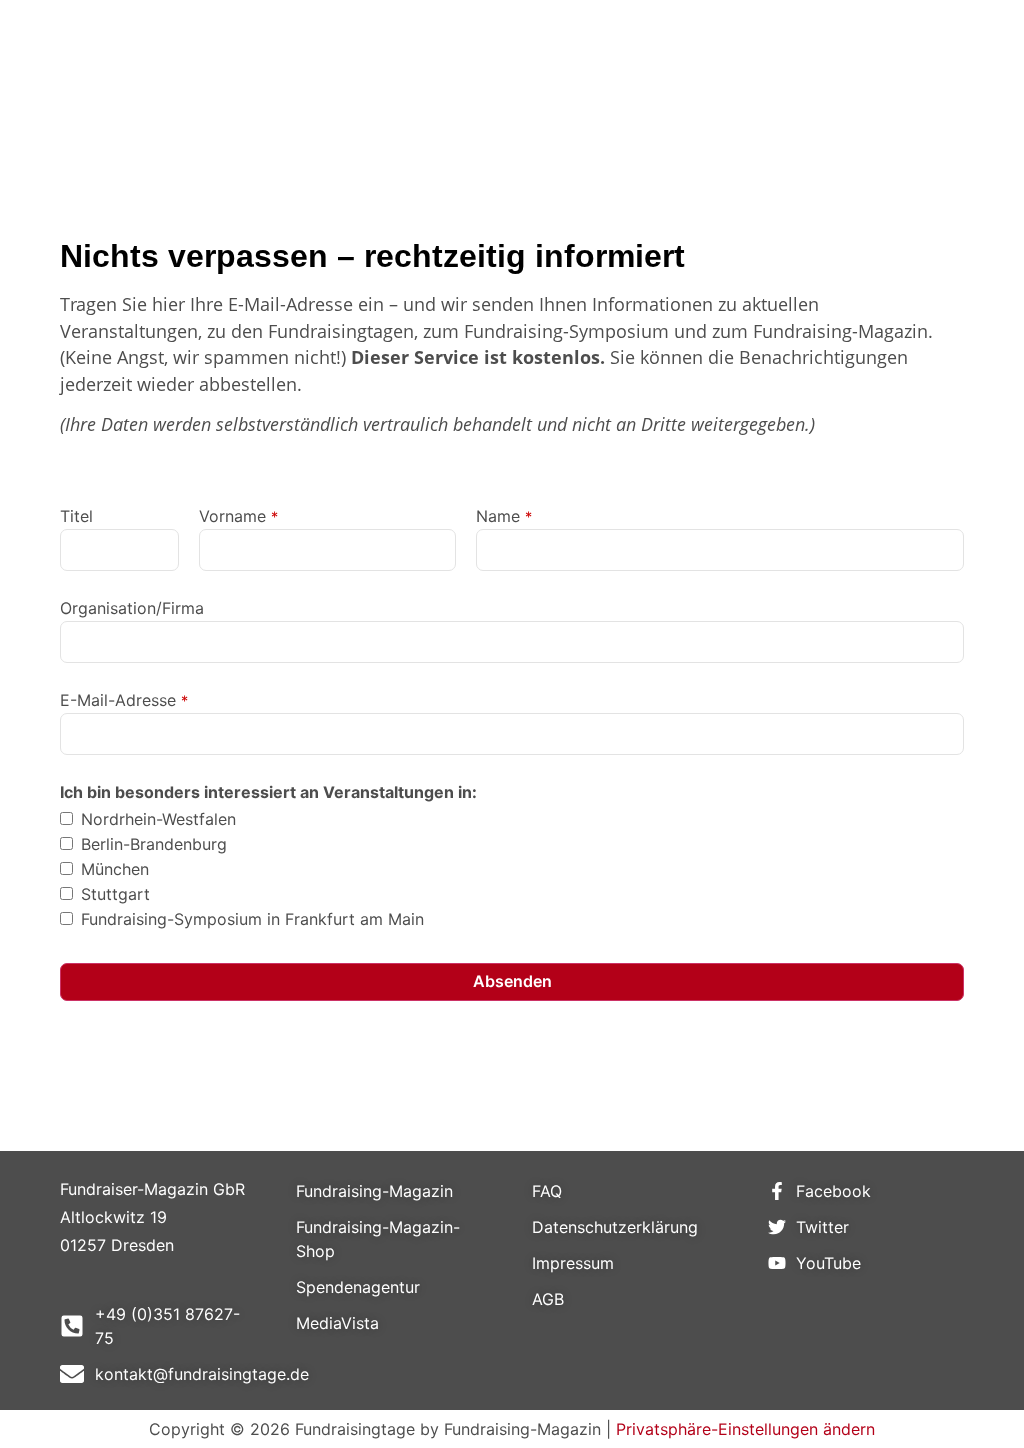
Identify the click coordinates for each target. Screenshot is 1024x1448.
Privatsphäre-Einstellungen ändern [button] (745, 1429)
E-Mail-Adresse (124, 700)
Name (504, 516)
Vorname (238, 516)
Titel (76, 516)
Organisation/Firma (132, 608)
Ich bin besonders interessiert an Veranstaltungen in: (268, 792)
